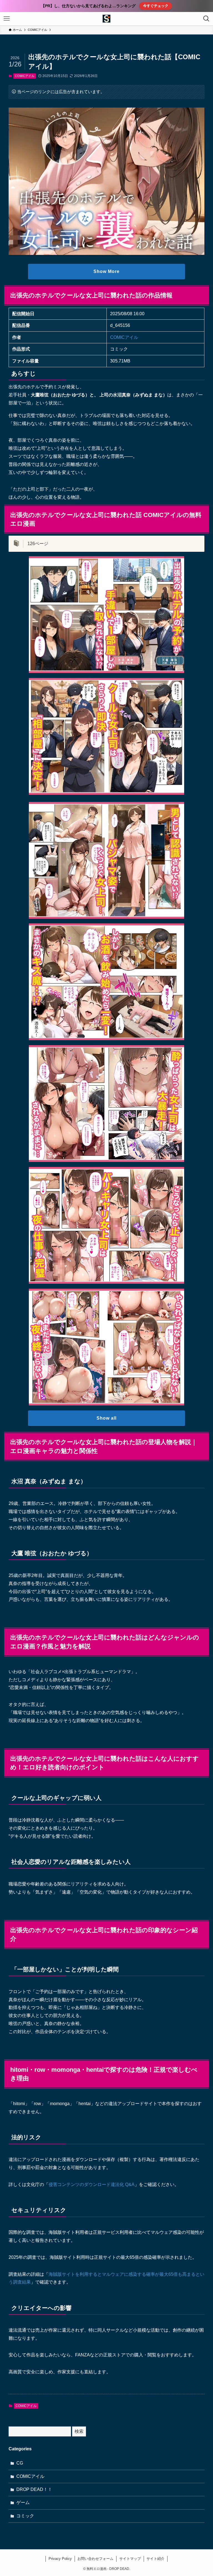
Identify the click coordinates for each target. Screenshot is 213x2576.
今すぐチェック (156, 6)
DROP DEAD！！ (34, 2489)
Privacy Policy (60, 2559)
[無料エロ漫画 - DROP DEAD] (106, 19)
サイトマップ (130, 2559)
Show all (106, 1418)
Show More (106, 271)
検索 (79, 2431)
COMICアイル (25, 76)
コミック (25, 2516)
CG (20, 2463)
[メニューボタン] (7, 19)
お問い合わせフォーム (95, 2559)
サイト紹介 (155, 2559)
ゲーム (23, 2502)
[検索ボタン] (206, 19)
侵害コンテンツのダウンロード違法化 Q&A (92, 2184)
